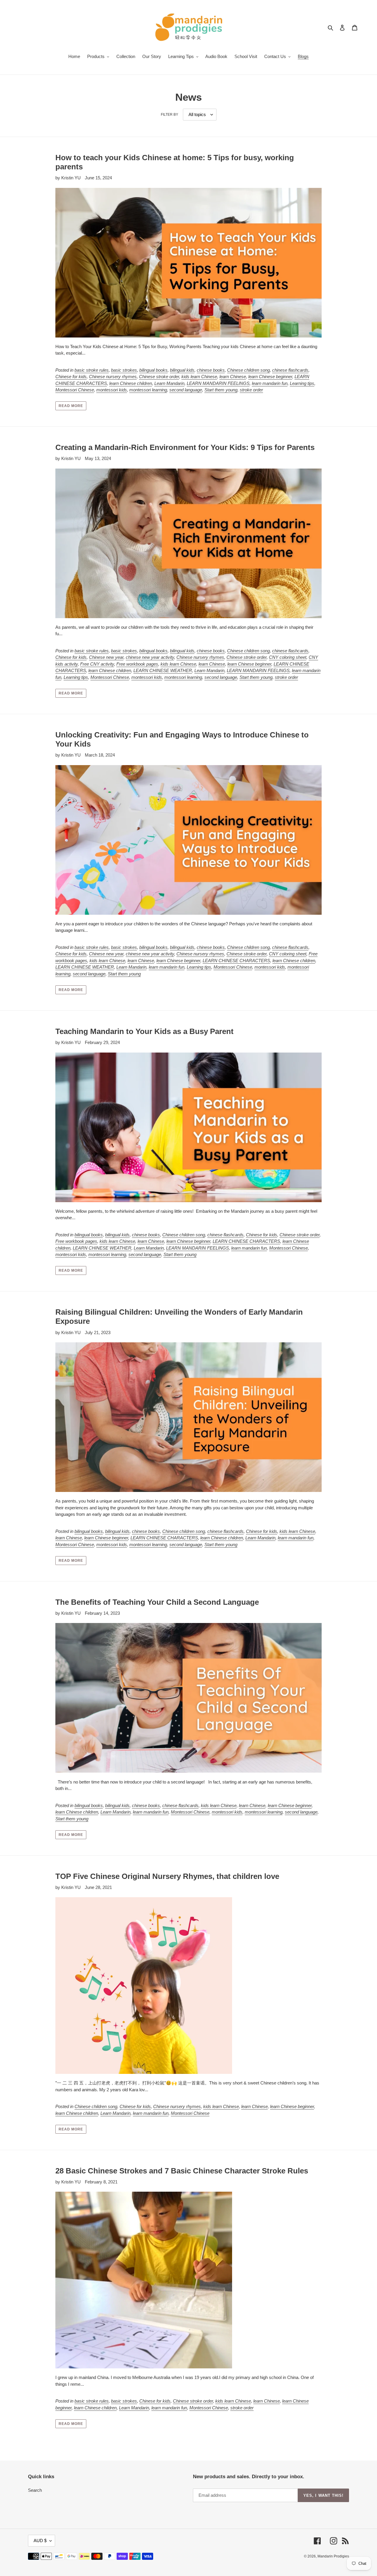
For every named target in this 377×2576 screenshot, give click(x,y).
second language (186, 390)
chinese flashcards (290, 370)
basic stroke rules (92, 370)
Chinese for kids (71, 377)
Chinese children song (248, 370)
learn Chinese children (131, 383)
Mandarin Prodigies (333, 2556)
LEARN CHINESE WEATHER (163, 670)
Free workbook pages (137, 664)
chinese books (211, 370)
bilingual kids (182, 370)
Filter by (170, 115)
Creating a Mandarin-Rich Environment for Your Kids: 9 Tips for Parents (185, 447)
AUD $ (40, 2541)
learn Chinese (233, 377)
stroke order (251, 390)
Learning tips (302, 383)
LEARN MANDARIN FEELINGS (218, 383)
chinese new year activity (150, 657)
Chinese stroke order (159, 377)
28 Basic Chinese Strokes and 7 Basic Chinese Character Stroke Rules (182, 2171)
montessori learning (148, 390)
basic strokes (124, 370)
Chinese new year (106, 657)
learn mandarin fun (270, 383)
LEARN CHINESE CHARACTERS (236, 961)
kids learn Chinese (199, 377)
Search (35, 2490)
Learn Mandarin (169, 383)
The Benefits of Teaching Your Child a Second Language (157, 1602)
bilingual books (153, 370)
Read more (71, 406)
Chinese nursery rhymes (113, 377)
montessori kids (112, 390)
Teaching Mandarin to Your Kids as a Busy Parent (144, 1031)
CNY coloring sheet (288, 657)
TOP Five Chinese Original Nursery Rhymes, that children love (167, 1876)
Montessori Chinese (75, 390)
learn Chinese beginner (270, 377)
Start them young (221, 390)
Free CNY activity (97, 664)
